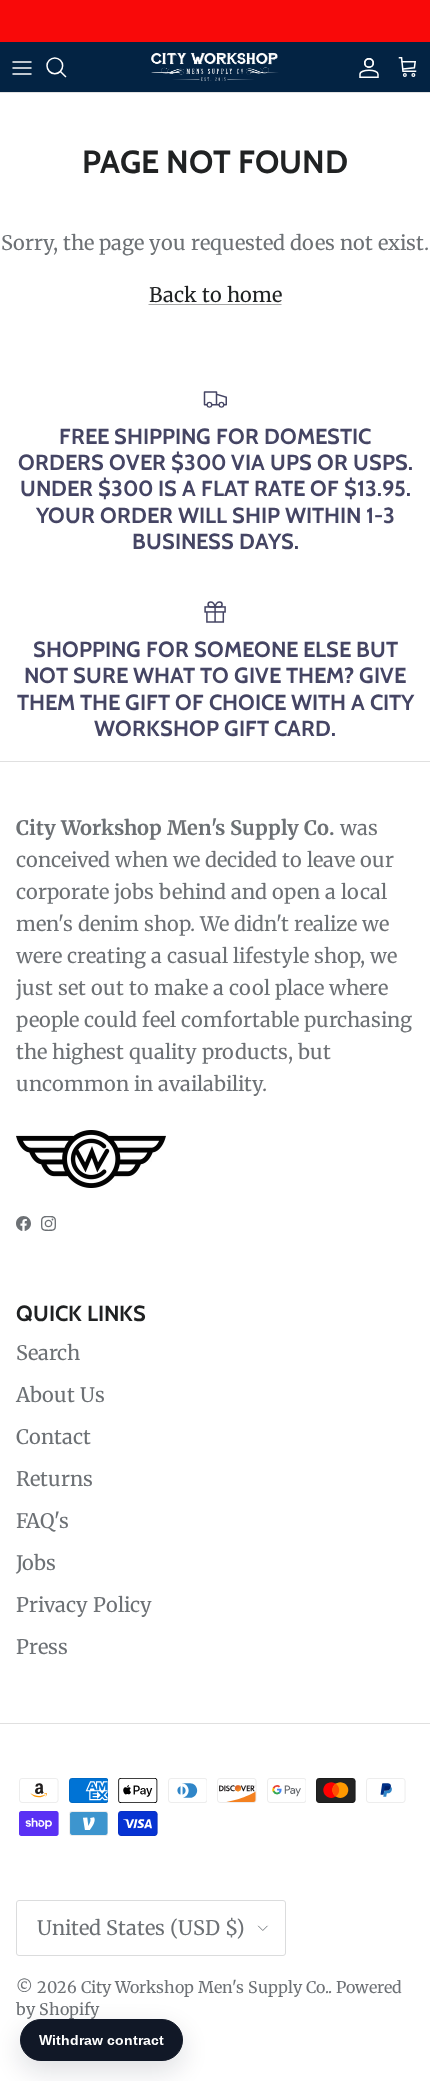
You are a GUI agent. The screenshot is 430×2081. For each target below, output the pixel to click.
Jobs (36, 1562)
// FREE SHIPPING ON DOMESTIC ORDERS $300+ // (215, 29)
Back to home (215, 294)
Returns (54, 1478)
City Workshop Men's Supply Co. (204, 1987)
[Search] (66, 67)
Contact (53, 1436)
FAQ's (42, 1520)
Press (42, 1646)
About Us (60, 1394)
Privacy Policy (84, 1604)
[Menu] (22, 67)
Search (48, 1352)
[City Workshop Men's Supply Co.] (215, 67)
